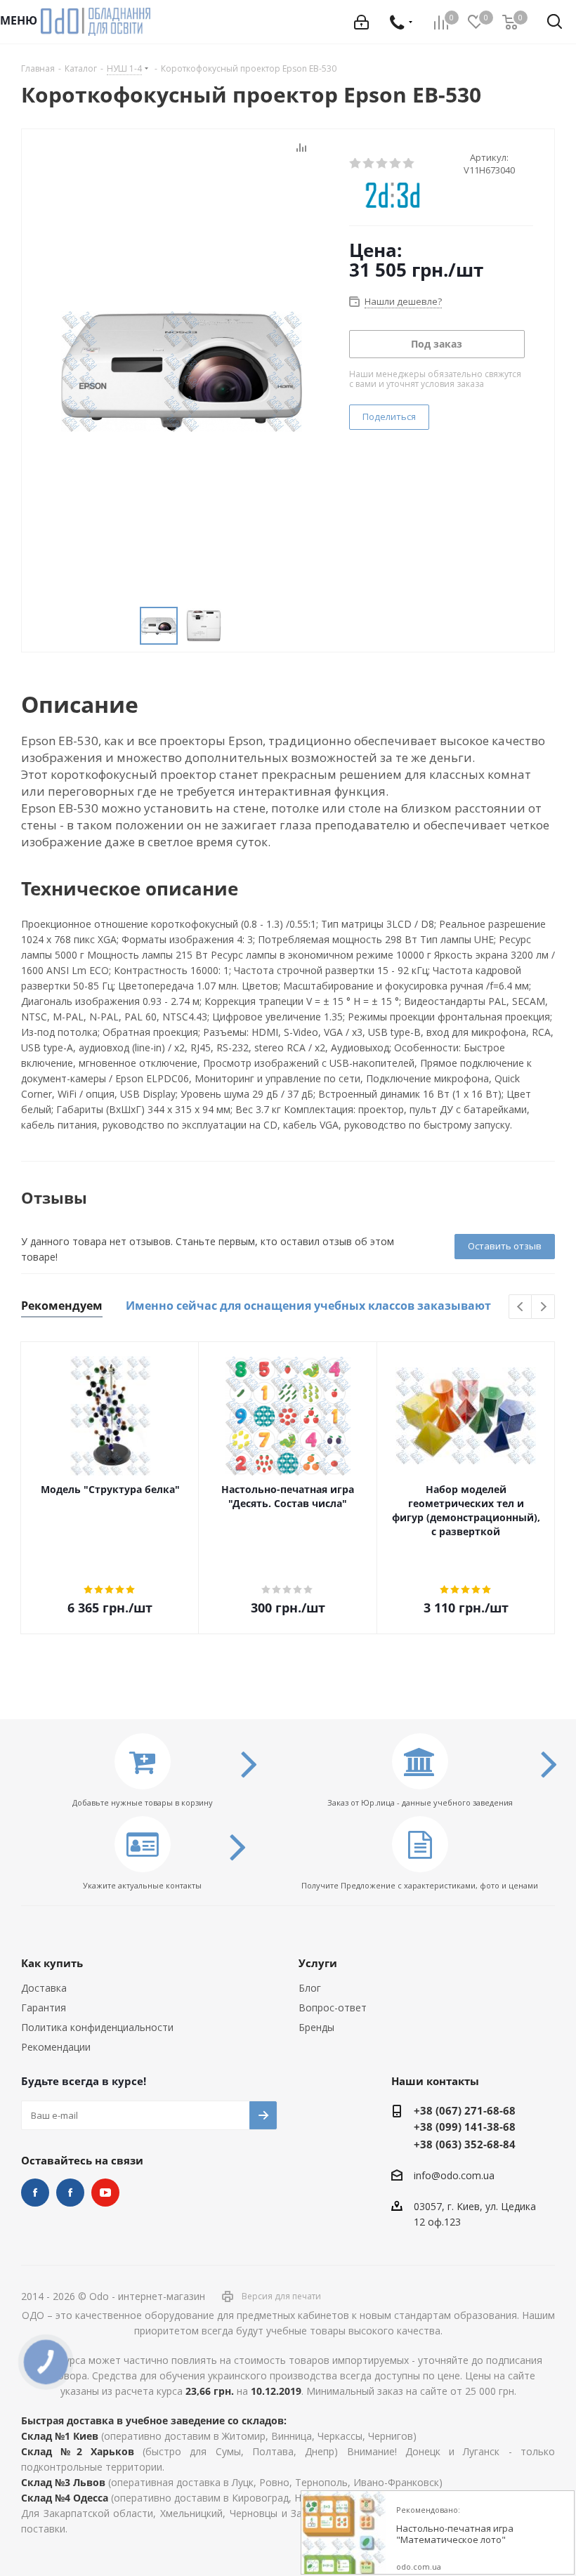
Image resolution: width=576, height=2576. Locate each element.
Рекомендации (56, 2047)
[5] (409, 164)
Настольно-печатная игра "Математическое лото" (455, 2534)
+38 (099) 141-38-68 (465, 2127)
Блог (310, 1988)
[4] (396, 164)
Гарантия (44, 2007)
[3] (382, 164)
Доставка (44, 1988)
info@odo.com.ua (454, 2175)
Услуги (318, 1963)
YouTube (105, 2193)
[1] (356, 164)
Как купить (52, 1963)
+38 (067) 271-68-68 (465, 2110)
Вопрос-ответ (333, 2007)
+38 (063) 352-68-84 (465, 2144)
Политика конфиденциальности (97, 2027)
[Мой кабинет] (361, 22)
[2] (369, 164)
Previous (521, 1307)
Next (543, 1307)
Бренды (316, 2027)
